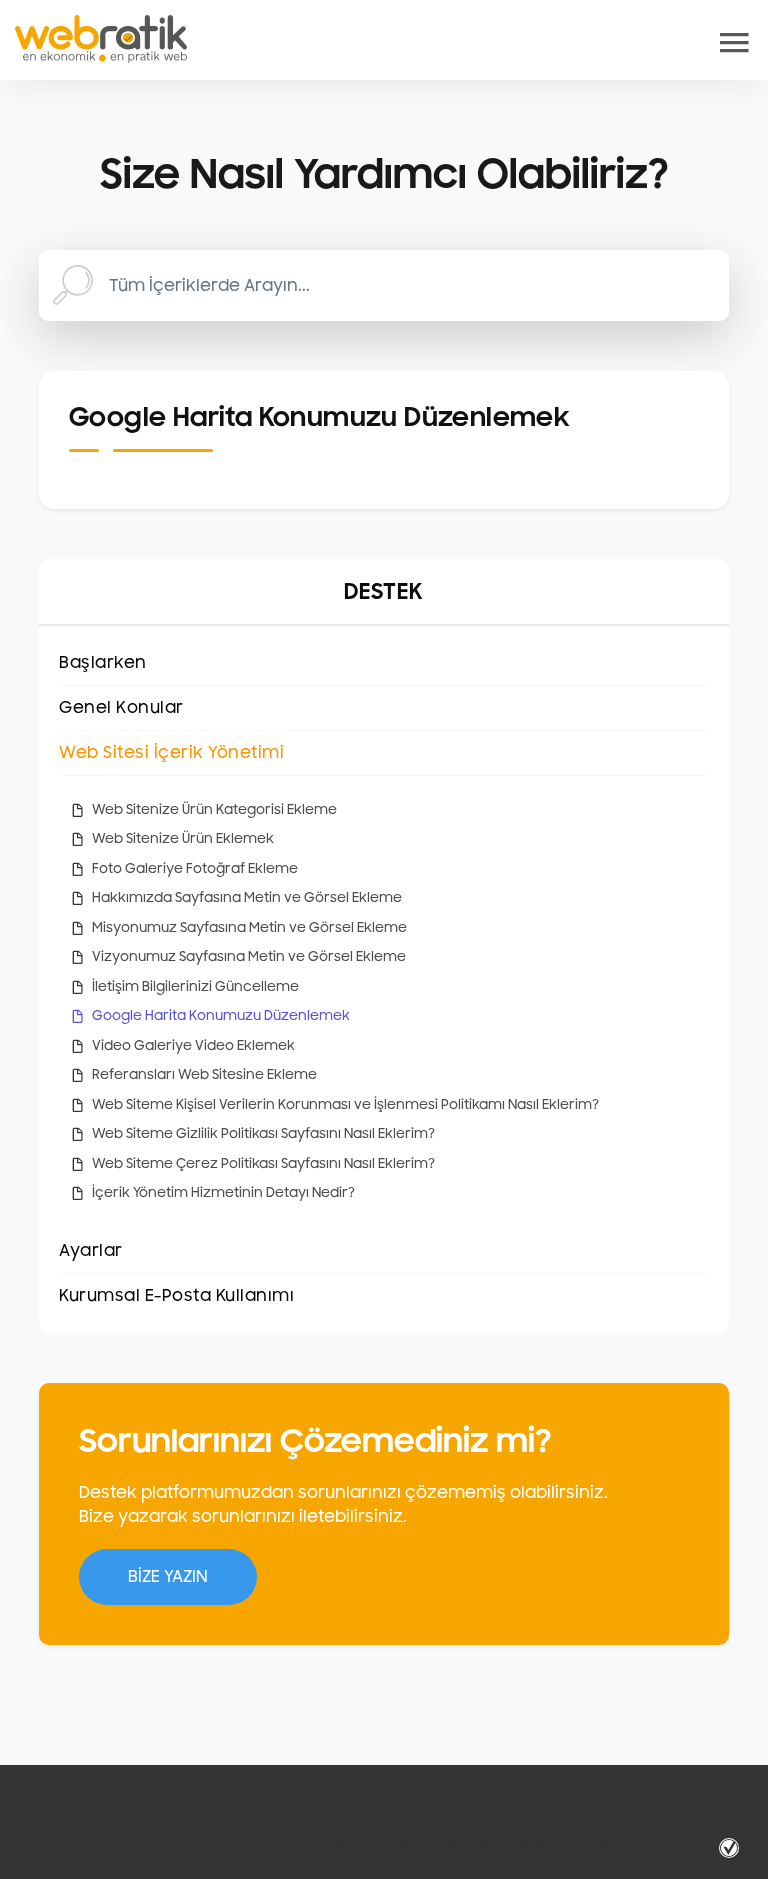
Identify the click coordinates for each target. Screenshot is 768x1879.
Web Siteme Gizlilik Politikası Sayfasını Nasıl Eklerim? (263, 1134)
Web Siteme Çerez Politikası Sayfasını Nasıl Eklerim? (263, 1164)
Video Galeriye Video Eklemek (193, 1046)
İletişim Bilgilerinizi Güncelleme (195, 987)
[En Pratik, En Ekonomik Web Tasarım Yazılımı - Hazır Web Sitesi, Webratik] (101, 39)
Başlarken (103, 663)
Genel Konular (121, 708)
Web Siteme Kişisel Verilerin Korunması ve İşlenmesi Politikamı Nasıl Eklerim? (345, 1105)
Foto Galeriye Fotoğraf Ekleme (195, 869)
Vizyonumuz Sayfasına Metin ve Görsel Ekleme (249, 957)
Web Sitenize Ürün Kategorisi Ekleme (214, 810)
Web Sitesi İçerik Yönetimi (171, 753)
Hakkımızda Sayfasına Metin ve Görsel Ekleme (247, 898)
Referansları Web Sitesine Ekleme (204, 1075)
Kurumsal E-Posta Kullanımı (176, 1296)
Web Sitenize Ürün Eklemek (183, 839)
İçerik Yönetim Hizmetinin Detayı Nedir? (223, 1193)
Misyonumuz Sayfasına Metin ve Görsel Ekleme (249, 928)
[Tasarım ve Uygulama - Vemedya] (731, 1847)
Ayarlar (91, 1251)
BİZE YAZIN (168, 1577)
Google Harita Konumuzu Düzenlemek (221, 1016)
